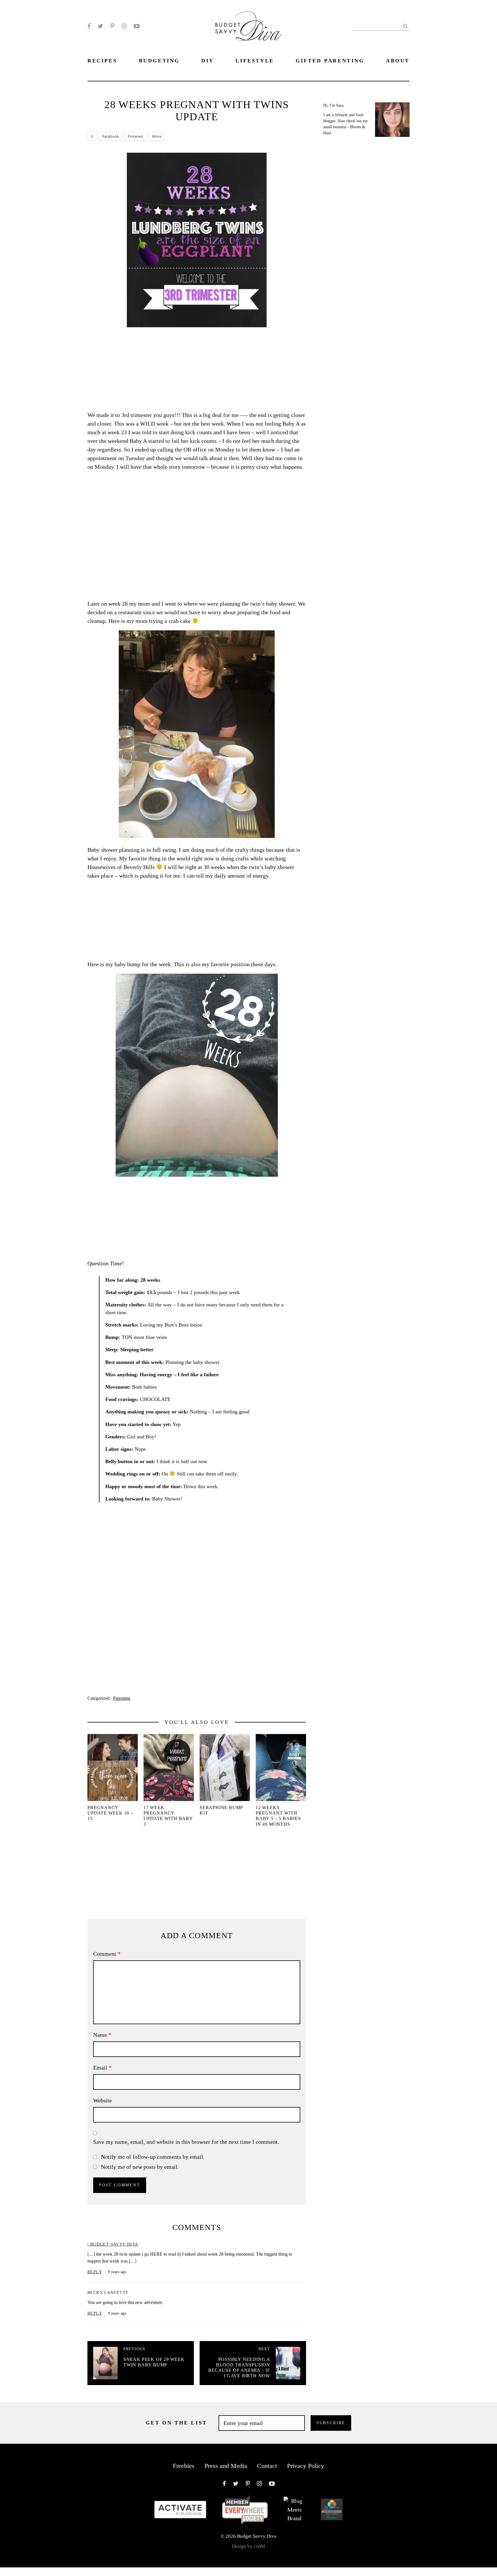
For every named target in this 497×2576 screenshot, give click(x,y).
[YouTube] (137, 26)
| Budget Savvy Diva (113, 2244)
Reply (95, 2272)
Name (102, 2035)
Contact (267, 2466)
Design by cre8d (248, 2546)
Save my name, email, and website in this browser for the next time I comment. (186, 2142)
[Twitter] (101, 26)
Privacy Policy (306, 2466)
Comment (107, 1954)
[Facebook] (89, 26)
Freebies (184, 2466)
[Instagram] (124, 26)
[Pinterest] (112, 26)
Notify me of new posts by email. (140, 2167)
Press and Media (226, 2466)
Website (103, 2100)
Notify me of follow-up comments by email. (153, 2157)
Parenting (122, 1698)
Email (102, 2068)
